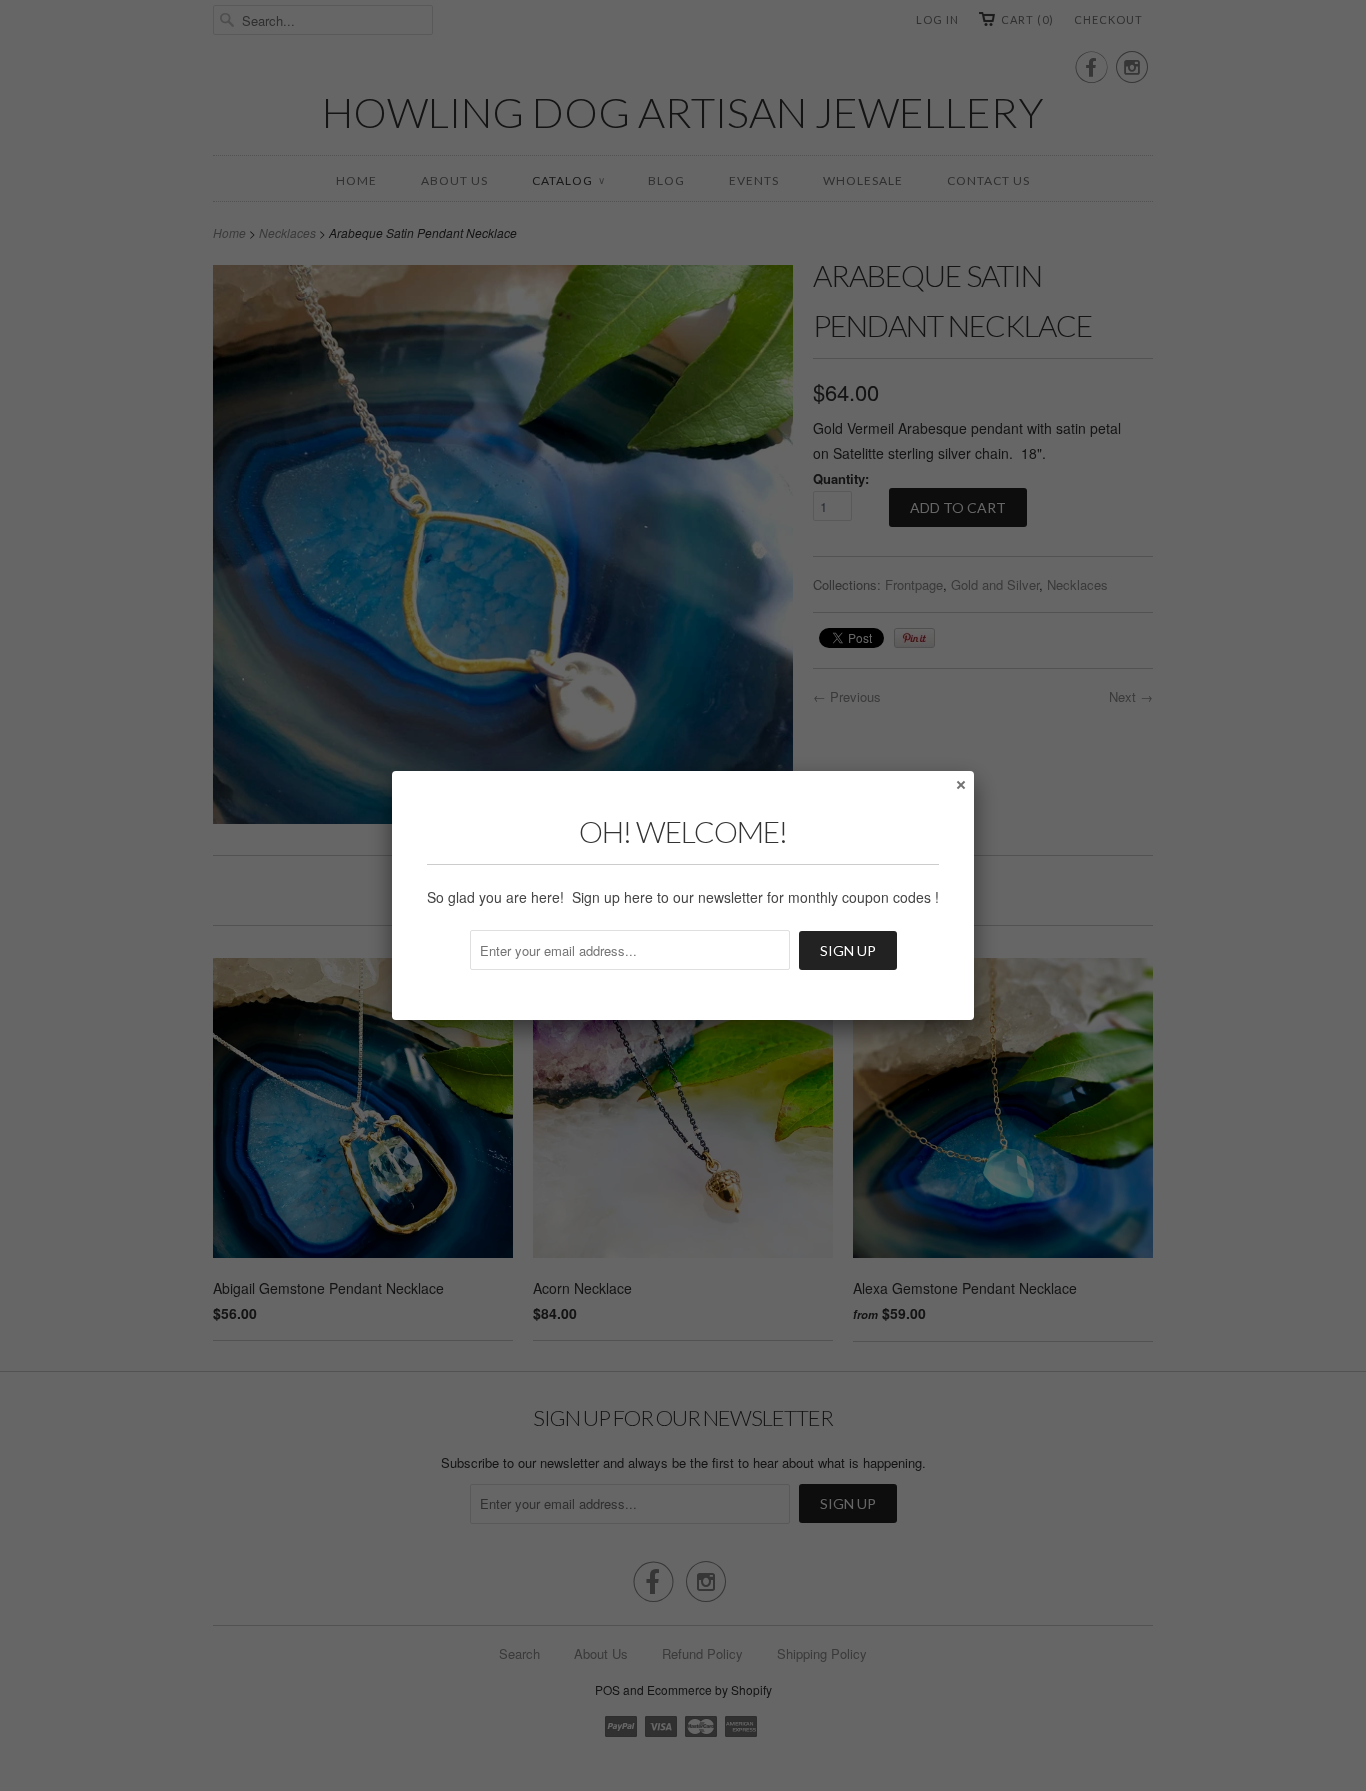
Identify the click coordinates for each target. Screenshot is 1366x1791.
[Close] (960, 784)
